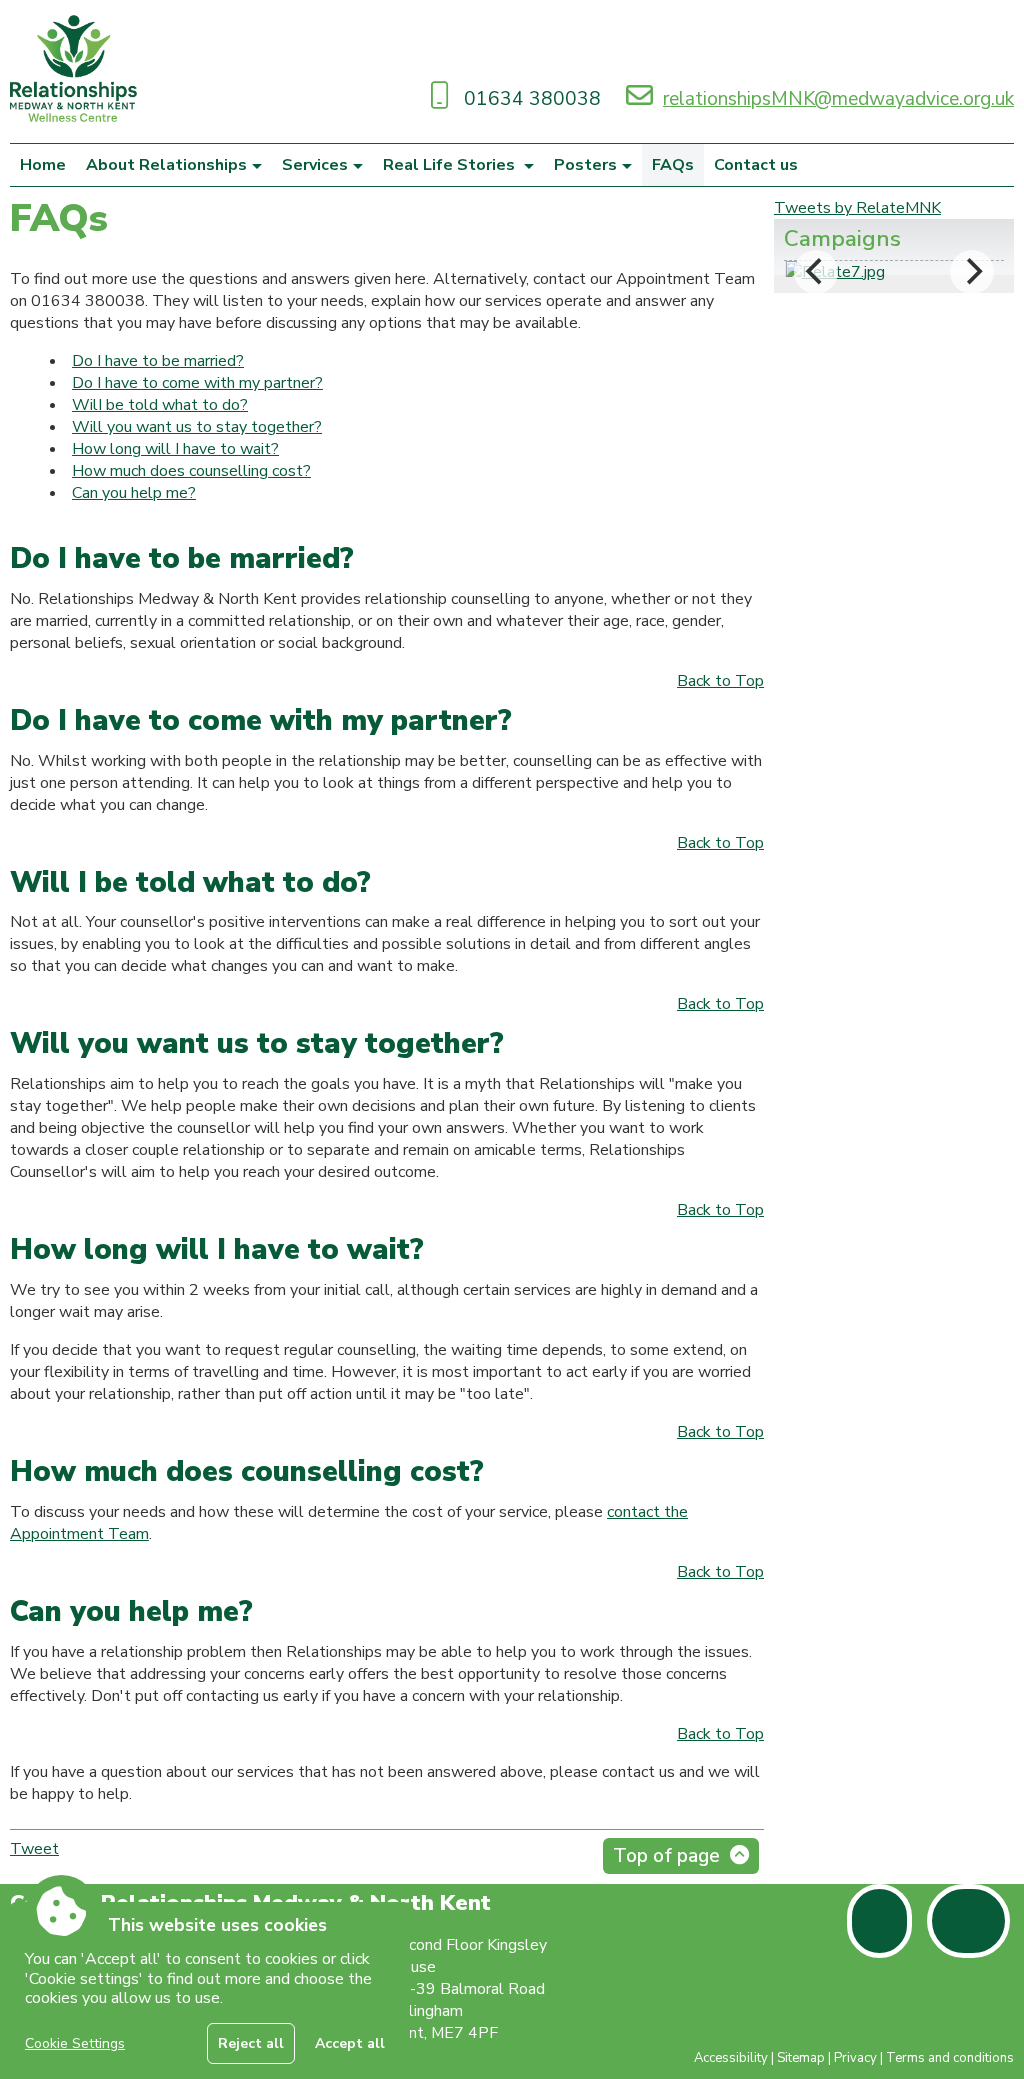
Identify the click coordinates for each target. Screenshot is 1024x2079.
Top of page (666, 1856)
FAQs (673, 165)
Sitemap (801, 2058)
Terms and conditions (950, 2058)
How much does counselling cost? (191, 471)
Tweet (34, 1849)
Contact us (756, 165)
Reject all (251, 2043)
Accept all (350, 2043)
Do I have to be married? (158, 361)
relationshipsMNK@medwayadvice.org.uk (838, 99)
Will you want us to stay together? (197, 427)
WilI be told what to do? (160, 405)
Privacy (855, 2058)
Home (43, 165)
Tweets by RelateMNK (857, 208)
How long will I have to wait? (175, 449)
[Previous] (816, 272)
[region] (210, 1990)
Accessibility (731, 2058)
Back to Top (720, 681)
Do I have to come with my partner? (197, 383)
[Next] (972, 272)
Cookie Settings (75, 2043)
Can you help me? (134, 493)
